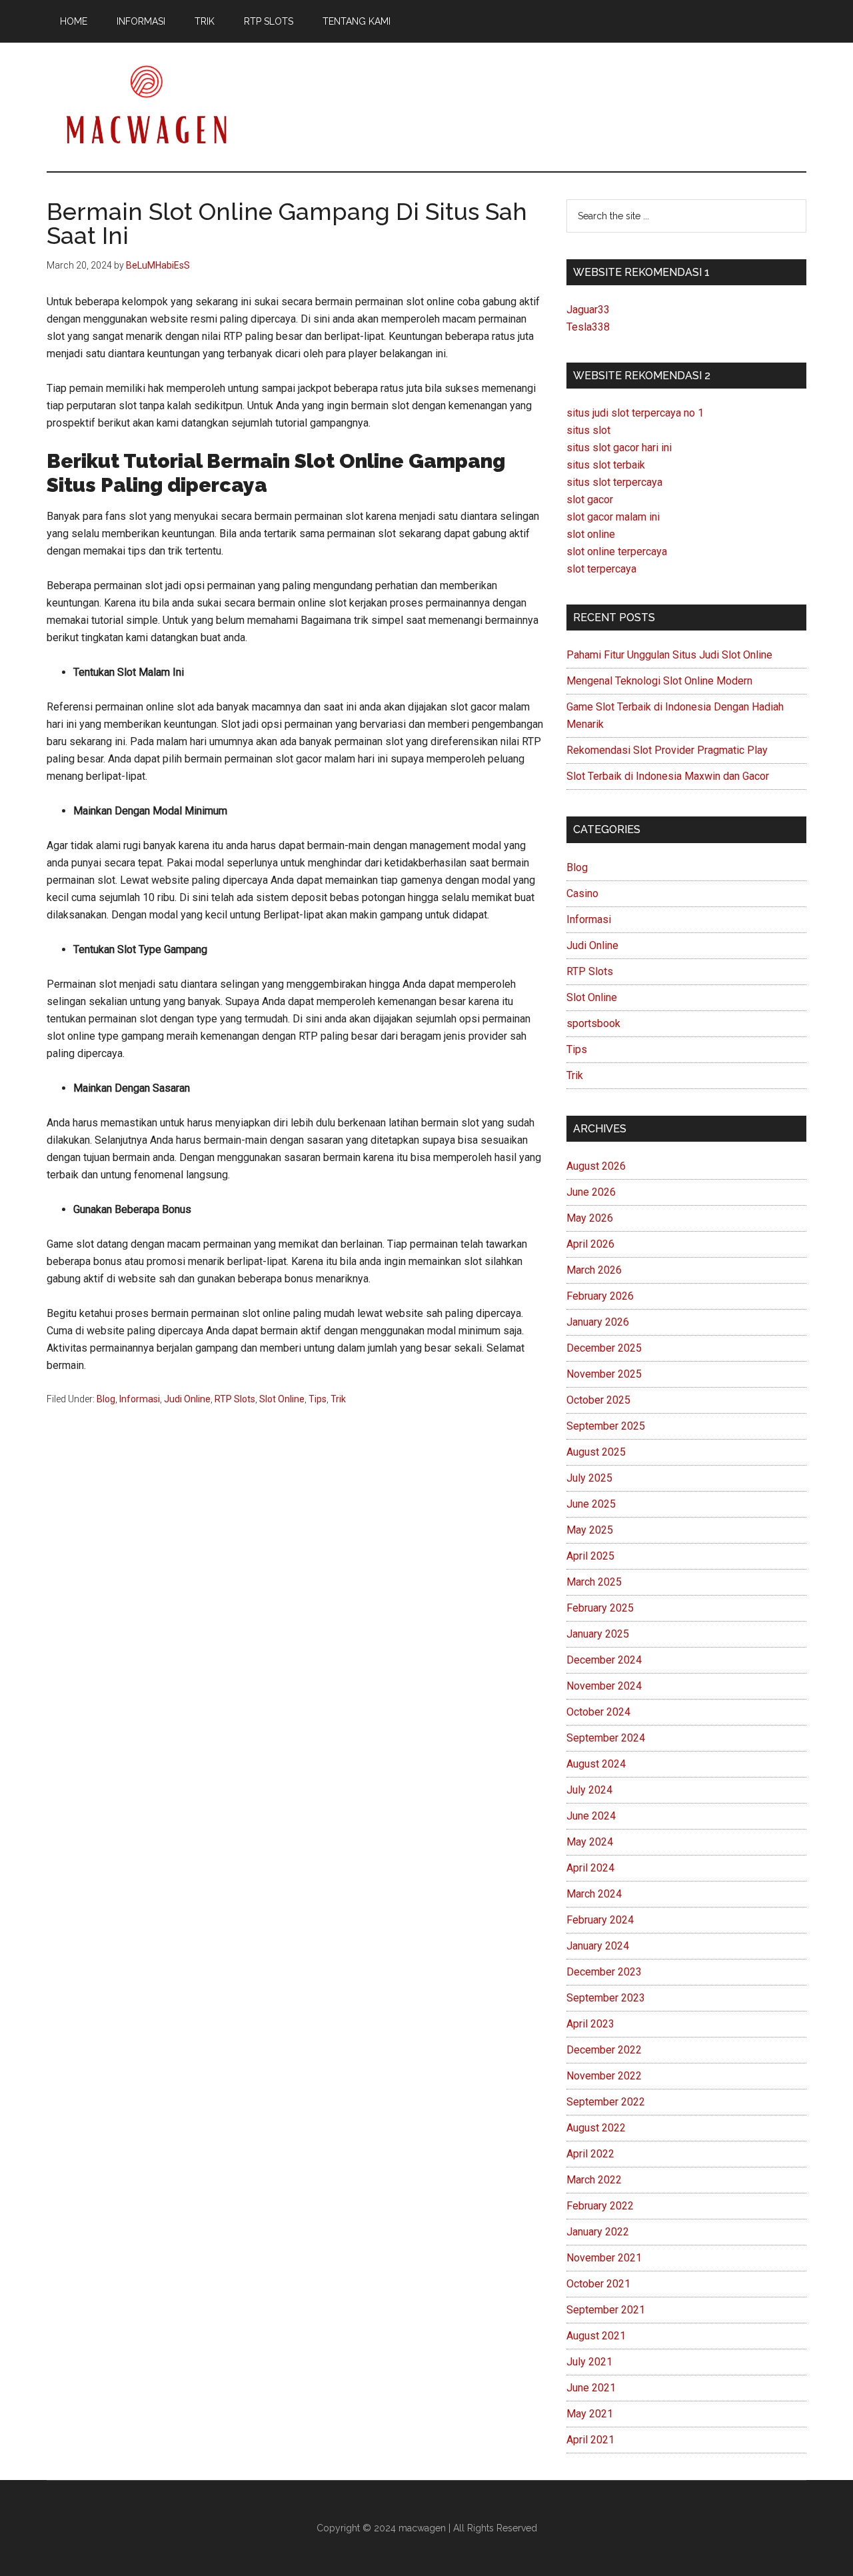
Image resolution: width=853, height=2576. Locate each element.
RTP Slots (235, 1399)
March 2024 (594, 1894)
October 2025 (598, 1400)
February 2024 (600, 1920)
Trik (338, 1399)
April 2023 (590, 2024)
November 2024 (604, 1686)
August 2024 (596, 1764)
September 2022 (606, 2102)
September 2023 (606, 1998)
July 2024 (589, 1790)
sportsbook (593, 1023)
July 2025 (589, 1478)
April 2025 (590, 1556)
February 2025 (600, 1608)
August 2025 (596, 1452)
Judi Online (187, 1399)
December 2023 (604, 1972)
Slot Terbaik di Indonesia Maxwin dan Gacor (668, 776)
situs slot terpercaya (614, 482)
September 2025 (606, 1426)
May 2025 (590, 1530)
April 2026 (590, 1244)
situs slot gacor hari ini (619, 448)
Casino (582, 893)
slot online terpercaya (617, 552)
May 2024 (590, 1842)
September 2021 (606, 2310)
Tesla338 (588, 327)
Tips (318, 1399)
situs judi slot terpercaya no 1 (635, 413)
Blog (106, 1399)
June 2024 (591, 1816)
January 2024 (598, 1946)
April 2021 (590, 2440)
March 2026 (594, 1270)
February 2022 (600, 2206)
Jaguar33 (588, 310)
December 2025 (604, 1348)
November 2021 (604, 2258)
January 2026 (598, 1322)
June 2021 (591, 2388)
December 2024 (604, 1660)
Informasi (140, 1399)
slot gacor (590, 500)
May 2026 (590, 1218)
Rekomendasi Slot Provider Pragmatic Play (667, 750)
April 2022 (590, 2154)
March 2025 (594, 1582)
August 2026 (596, 1166)
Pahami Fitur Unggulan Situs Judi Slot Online (669, 655)
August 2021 (596, 2336)
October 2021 (598, 2284)
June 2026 (591, 1192)
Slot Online (282, 1399)
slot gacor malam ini (613, 517)
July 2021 (589, 2362)
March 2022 (594, 2180)
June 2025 (591, 1504)
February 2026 (600, 1296)
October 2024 (598, 1712)
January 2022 (598, 2232)
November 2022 (604, 2076)
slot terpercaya (601, 569)
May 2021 (590, 2414)
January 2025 (598, 1634)
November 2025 (604, 1374)
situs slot (588, 430)
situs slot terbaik (606, 465)
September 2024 (606, 1738)
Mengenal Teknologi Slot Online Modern (659, 681)
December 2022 (604, 2050)
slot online (591, 534)
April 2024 (590, 1868)
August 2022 (596, 2128)
